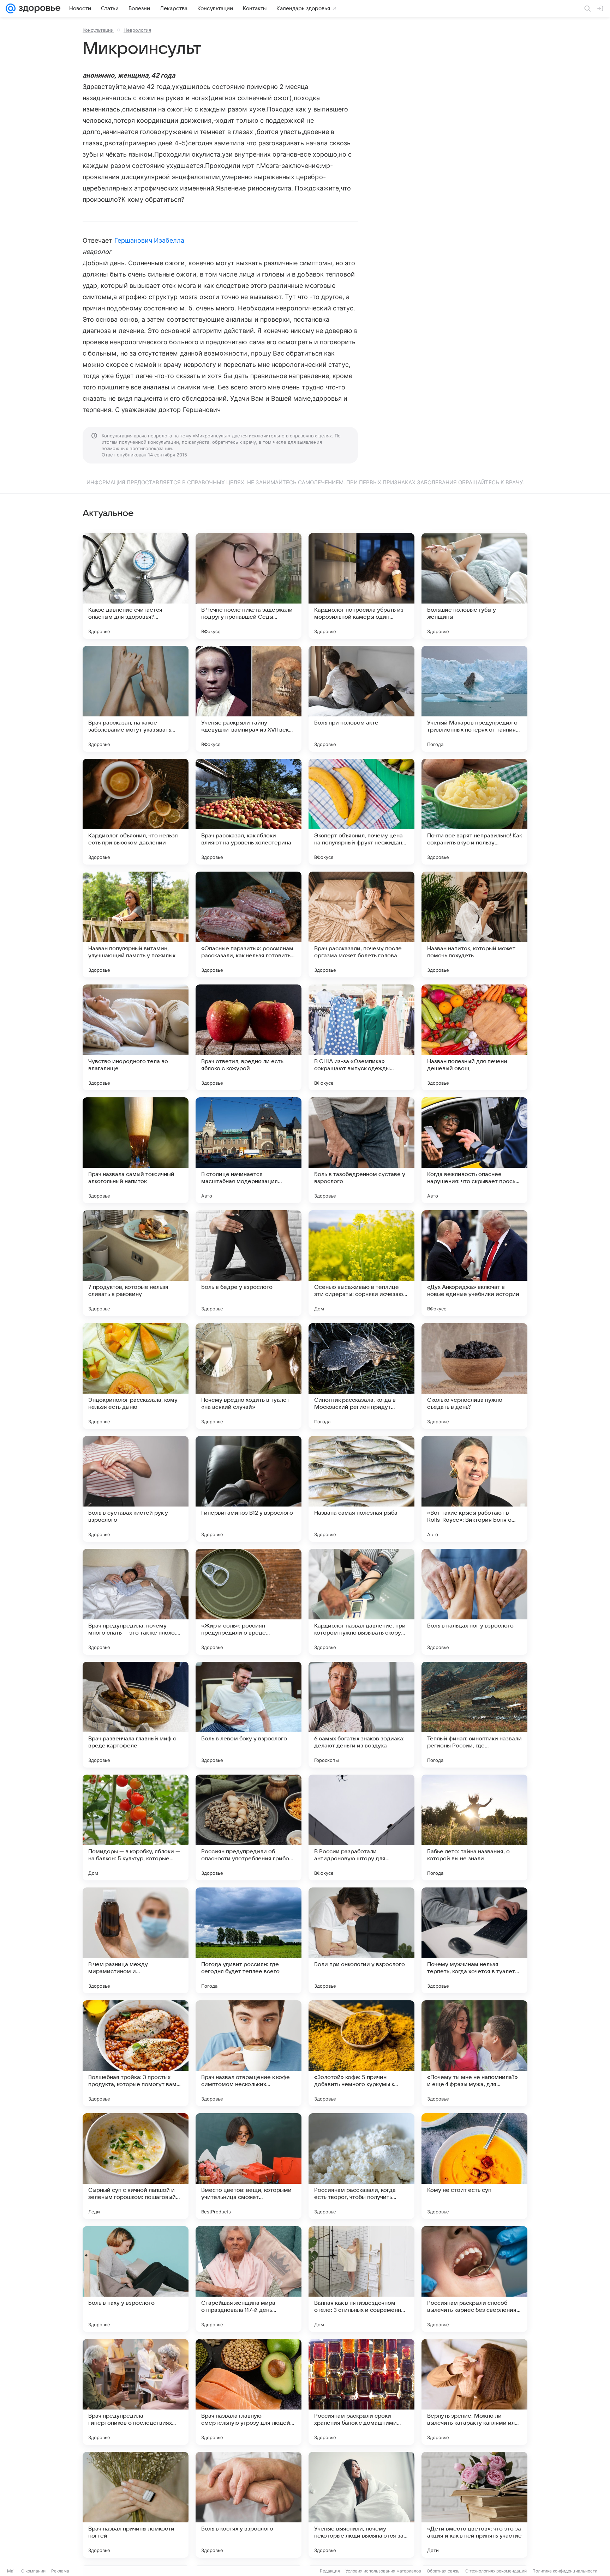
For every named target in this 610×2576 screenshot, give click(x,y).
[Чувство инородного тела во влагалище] (136, 1037)
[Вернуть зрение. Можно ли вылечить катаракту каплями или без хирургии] (474, 2392)
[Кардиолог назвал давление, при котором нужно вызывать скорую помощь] (361, 1602)
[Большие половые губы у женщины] (474, 586)
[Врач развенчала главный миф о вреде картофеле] (136, 1715)
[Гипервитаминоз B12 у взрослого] (249, 1489)
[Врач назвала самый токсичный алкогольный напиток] (136, 1150)
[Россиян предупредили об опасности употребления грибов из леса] (249, 1828)
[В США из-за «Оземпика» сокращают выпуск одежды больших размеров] (361, 1037)
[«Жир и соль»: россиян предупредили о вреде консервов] (249, 1602)
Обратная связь (443, 2571)
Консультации (98, 30)
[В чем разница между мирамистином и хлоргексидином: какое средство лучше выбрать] (136, 1940)
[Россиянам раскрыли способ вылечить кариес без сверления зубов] (474, 2279)
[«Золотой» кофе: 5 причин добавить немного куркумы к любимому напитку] (361, 2053)
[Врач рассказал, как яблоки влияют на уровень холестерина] (249, 812)
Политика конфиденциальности (565, 2571)
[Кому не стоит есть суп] (474, 2166)
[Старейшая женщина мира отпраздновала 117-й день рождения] (249, 2279)
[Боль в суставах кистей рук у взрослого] (136, 1489)
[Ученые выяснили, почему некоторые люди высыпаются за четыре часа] (361, 2505)
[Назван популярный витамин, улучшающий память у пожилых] (136, 925)
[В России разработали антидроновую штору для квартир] (361, 1828)
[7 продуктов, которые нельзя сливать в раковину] (136, 1263)
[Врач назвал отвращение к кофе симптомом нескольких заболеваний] (249, 2053)
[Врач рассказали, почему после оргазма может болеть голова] (361, 925)
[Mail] (11, 8)
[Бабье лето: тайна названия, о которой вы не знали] (474, 1828)
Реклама (60, 2571)
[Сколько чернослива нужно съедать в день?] (474, 1376)
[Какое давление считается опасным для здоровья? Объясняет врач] (136, 586)
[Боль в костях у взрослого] (249, 2505)
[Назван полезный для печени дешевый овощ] (474, 1037)
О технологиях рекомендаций (496, 2571)
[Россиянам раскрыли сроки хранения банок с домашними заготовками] (361, 2392)
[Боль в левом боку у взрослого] (249, 1715)
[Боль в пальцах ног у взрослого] (474, 1602)
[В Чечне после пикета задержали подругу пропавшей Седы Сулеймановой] (249, 586)
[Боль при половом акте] (361, 699)
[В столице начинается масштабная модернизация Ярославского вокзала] (249, 1150)
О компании (33, 2571)
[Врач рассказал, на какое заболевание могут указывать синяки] (136, 699)
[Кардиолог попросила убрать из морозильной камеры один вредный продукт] (361, 586)
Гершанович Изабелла (149, 240)
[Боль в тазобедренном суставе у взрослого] (361, 1150)
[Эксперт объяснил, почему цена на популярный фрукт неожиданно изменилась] (361, 812)
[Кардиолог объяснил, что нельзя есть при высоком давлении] (136, 812)
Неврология (137, 30)
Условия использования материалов (383, 2571)
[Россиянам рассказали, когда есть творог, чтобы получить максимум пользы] (361, 2166)
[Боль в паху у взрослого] (136, 2279)
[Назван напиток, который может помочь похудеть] (474, 925)
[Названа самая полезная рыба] (361, 1489)
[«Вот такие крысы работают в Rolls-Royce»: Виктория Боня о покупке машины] (474, 1489)
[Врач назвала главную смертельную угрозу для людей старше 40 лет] (249, 2392)
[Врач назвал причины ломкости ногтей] (136, 2505)
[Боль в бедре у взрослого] (249, 1263)
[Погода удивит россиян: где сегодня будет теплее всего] (249, 1940)
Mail (11, 2571)
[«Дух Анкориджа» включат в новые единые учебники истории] (474, 1263)
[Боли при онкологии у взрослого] (361, 1940)
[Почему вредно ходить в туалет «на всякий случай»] (249, 1376)
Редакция (330, 2571)
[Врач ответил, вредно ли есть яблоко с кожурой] (249, 1037)
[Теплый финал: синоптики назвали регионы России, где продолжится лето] (474, 1715)
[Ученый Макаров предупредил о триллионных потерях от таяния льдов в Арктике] (474, 699)
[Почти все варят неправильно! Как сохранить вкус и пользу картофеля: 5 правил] (474, 812)
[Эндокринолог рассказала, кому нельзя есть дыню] (136, 1376)
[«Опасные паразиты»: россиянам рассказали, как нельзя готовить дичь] (249, 925)
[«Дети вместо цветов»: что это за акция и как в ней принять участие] (474, 2505)
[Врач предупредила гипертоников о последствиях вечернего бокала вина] (136, 2392)
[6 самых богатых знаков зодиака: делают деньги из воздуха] (361, 1715)
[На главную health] (38, 8)
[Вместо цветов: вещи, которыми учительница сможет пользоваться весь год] (249, 2166)
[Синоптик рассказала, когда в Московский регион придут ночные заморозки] (361, 1376)
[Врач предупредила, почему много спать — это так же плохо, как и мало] (136, 1602)
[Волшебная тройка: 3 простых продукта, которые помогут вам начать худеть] (136, 2053)
